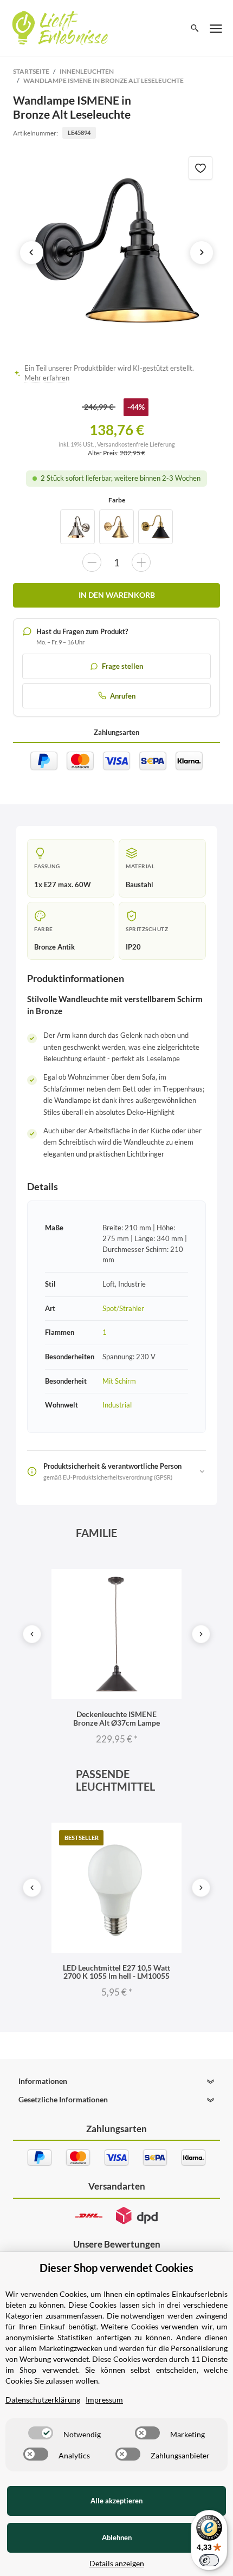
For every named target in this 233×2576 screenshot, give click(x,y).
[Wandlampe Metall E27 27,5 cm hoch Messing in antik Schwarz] (156, 527)
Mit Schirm (119, 1381)
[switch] (41, 2433)
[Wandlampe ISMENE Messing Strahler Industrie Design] (116, 527)
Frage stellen (122, 666)
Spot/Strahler (123, 1308)
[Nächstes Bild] (202, 253)
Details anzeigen (117, 2563)
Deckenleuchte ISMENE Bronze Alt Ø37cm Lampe (116, 1718)
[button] (116, 2081)
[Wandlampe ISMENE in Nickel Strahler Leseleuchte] (77, 527)
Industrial (117, 1405)
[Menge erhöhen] (141, 562)
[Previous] (32, 1634)
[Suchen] (195, 28)
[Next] (201, 1634)
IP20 (133, 947)
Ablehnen (117, 2538)
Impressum (104, 2400)
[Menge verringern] (92, 562)
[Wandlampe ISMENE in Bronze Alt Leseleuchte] (117, 252)
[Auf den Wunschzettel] (200, 168)
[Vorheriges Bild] (31, 253)
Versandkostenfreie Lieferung (136, 444)
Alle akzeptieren (116, 2501)
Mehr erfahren (47, 378)
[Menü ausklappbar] (216, 28)
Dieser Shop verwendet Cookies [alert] (116, 2268)
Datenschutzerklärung (43, 2400)
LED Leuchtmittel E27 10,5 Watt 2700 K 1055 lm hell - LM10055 (116, 1972)
